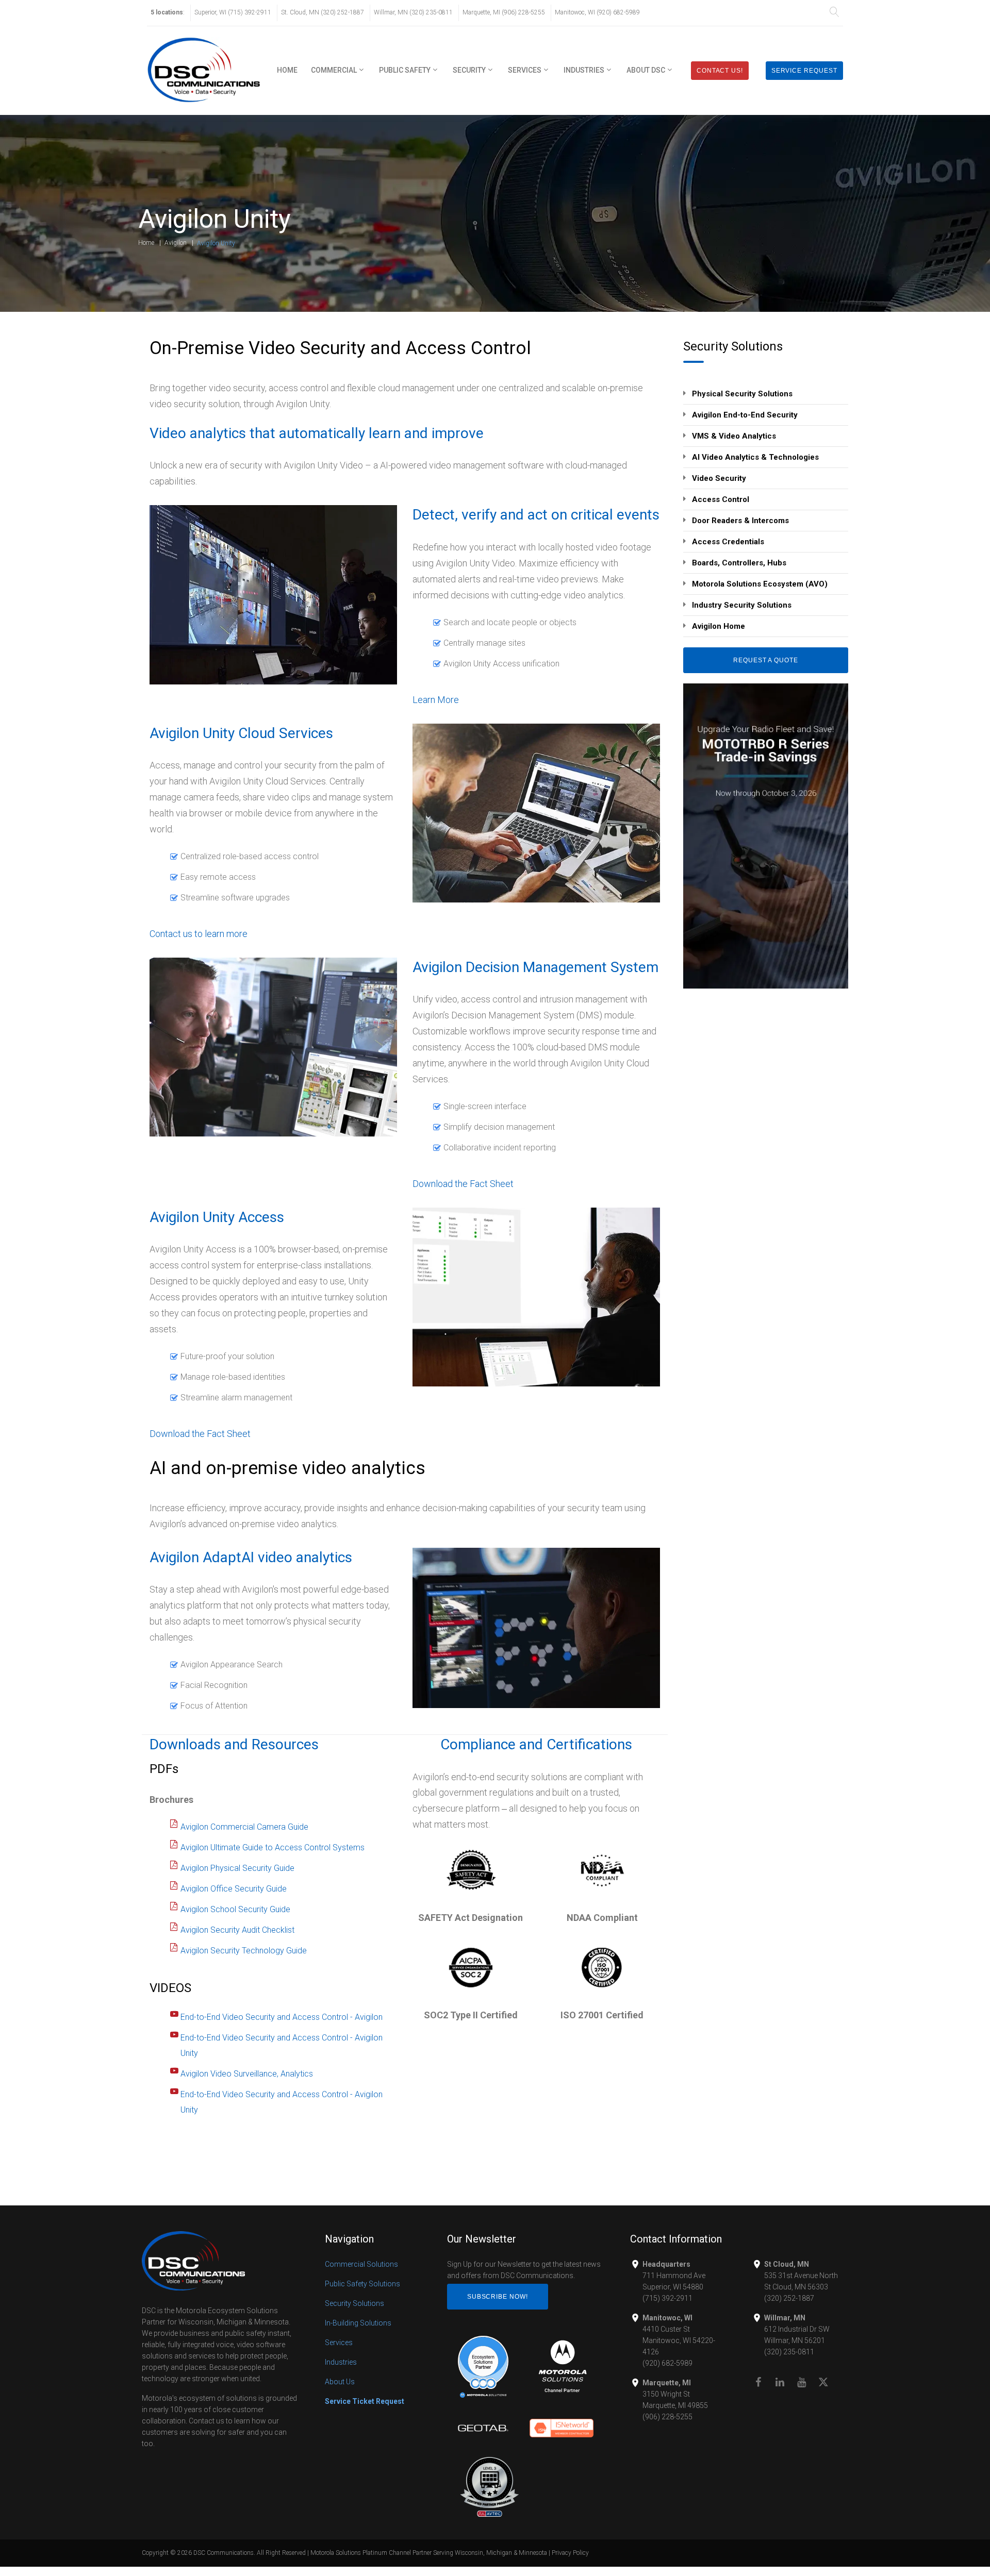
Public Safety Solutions (362, 2284)
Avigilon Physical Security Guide (237, 1868)
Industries (584, 70)
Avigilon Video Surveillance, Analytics (247, 2074)
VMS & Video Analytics (734, 436)
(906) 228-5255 (667, 2417)
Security (469, 70)
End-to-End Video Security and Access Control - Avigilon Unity (282, 2045)
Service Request (804, 71)
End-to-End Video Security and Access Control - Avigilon (282, 2017)
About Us (340, 2382)
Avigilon (176, 243)
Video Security (719, 478)
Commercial (334, 70)
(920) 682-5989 (667, 2363)
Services (525, 70)
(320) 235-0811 (789, 2352)
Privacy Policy (570, 2553)
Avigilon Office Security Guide (234, 1889)
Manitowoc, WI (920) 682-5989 (597, 12)
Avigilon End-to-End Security (745, 415)
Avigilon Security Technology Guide (244, 1951)
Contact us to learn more (199, 934)
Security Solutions (354, 2303)
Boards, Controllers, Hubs (739, 563)
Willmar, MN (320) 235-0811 (413, 12)
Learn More (436, 700)
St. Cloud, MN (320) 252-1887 (323, 12)
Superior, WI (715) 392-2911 (233, 12)
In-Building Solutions (358, 2323)
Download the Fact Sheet (463, 1184)
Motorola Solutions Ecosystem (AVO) (760, 584)
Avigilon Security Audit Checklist (237, 1930)
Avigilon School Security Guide (235, 1909)
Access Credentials (728, 542)
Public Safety (405, 70)
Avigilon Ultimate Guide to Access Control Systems (273, 1847)
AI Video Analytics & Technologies (755, 457)
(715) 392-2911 (667, 2298)
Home (287, 70)
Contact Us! (720, 71)
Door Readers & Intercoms (740, 521)
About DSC (646, 70)
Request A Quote (766, 660)
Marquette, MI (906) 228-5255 (504, 12)
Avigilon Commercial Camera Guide (244, 1827)
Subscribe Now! (498, 2297)
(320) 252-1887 (789, 2298)
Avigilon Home (719, 626)
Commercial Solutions (361, 2264)
